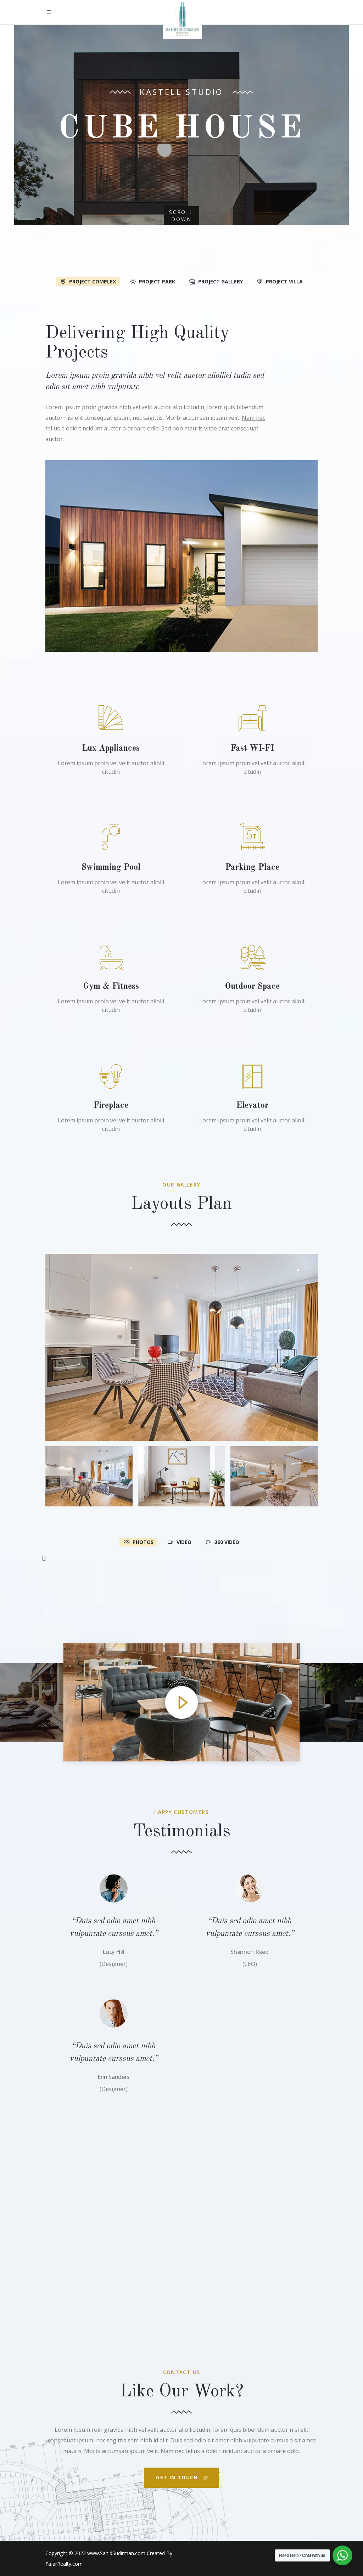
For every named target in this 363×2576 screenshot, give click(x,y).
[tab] (88, 281)
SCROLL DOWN (181, 216)
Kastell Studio (181, 92)
